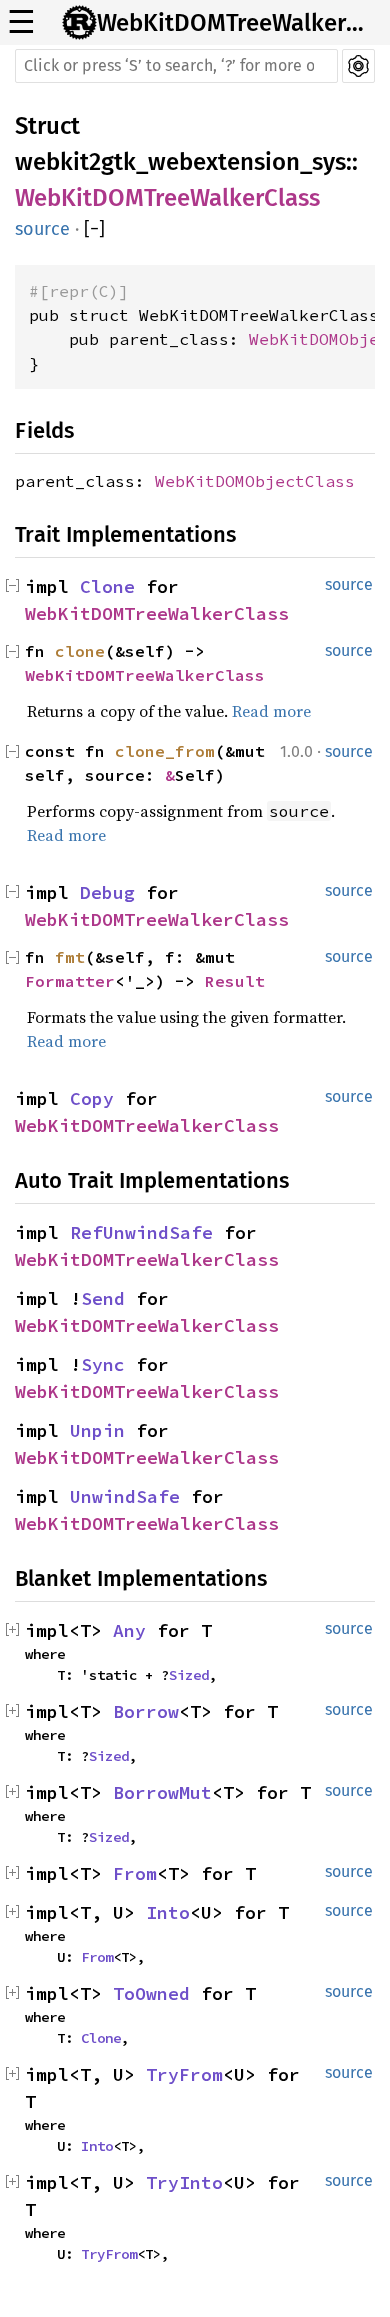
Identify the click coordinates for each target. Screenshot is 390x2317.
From (135, 1873)
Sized (189, 1675)
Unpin (97, 1430)
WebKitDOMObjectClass (255, 481)
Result (235, 981)
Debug (107, 892)
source (42, 229)
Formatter (70, 981)
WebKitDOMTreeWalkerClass (237, 23)
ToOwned (151, 1993)
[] (94, 229)
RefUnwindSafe (141, 1232)
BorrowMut (162, 1792)
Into (168, 1912)
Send (103, 1298)
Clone (107, 586)
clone (80, 651)
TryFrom (184, 2074)
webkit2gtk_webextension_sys (180, 162)
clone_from (165, 751)
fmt (70, 957)
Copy (92, 1098)
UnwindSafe (125, 1496)
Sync (103, 1364)
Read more (271, 711)
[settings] (358, 66)
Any (129, 1630)
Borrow (146, 1711)
